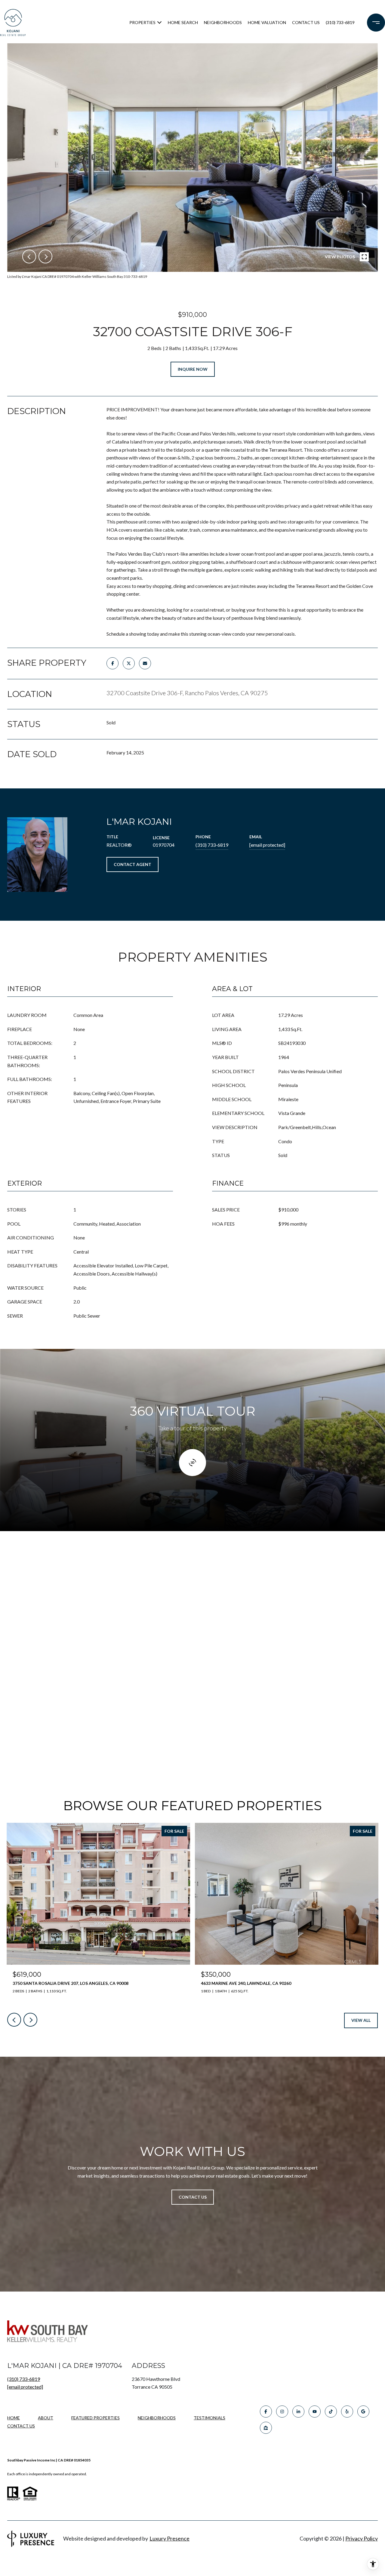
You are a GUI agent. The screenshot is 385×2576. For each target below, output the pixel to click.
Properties (142, 22)
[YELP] (347, 2412)
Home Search (183, 22)
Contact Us (21, 2426)
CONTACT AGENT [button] (132, 864)
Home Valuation (267, 22)
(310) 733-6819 (340, 22)
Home (14, 2418)
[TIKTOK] (331, 2412)
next (45, 256)
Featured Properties (95, 2418)
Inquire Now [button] (193, 369)
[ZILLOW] (266, 2428)
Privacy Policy (362, 2538)
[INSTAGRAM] (282, 2412)
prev (29, 256)
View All (361, 2020)
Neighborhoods (223, 22)
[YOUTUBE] (315, 2412)
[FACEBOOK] (266, 2412)
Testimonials (209, 2418)
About (46, 2418)
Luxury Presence (169, 2538)
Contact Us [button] (193, 2197)
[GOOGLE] (363, 2412)
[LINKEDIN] (298, 2412)
